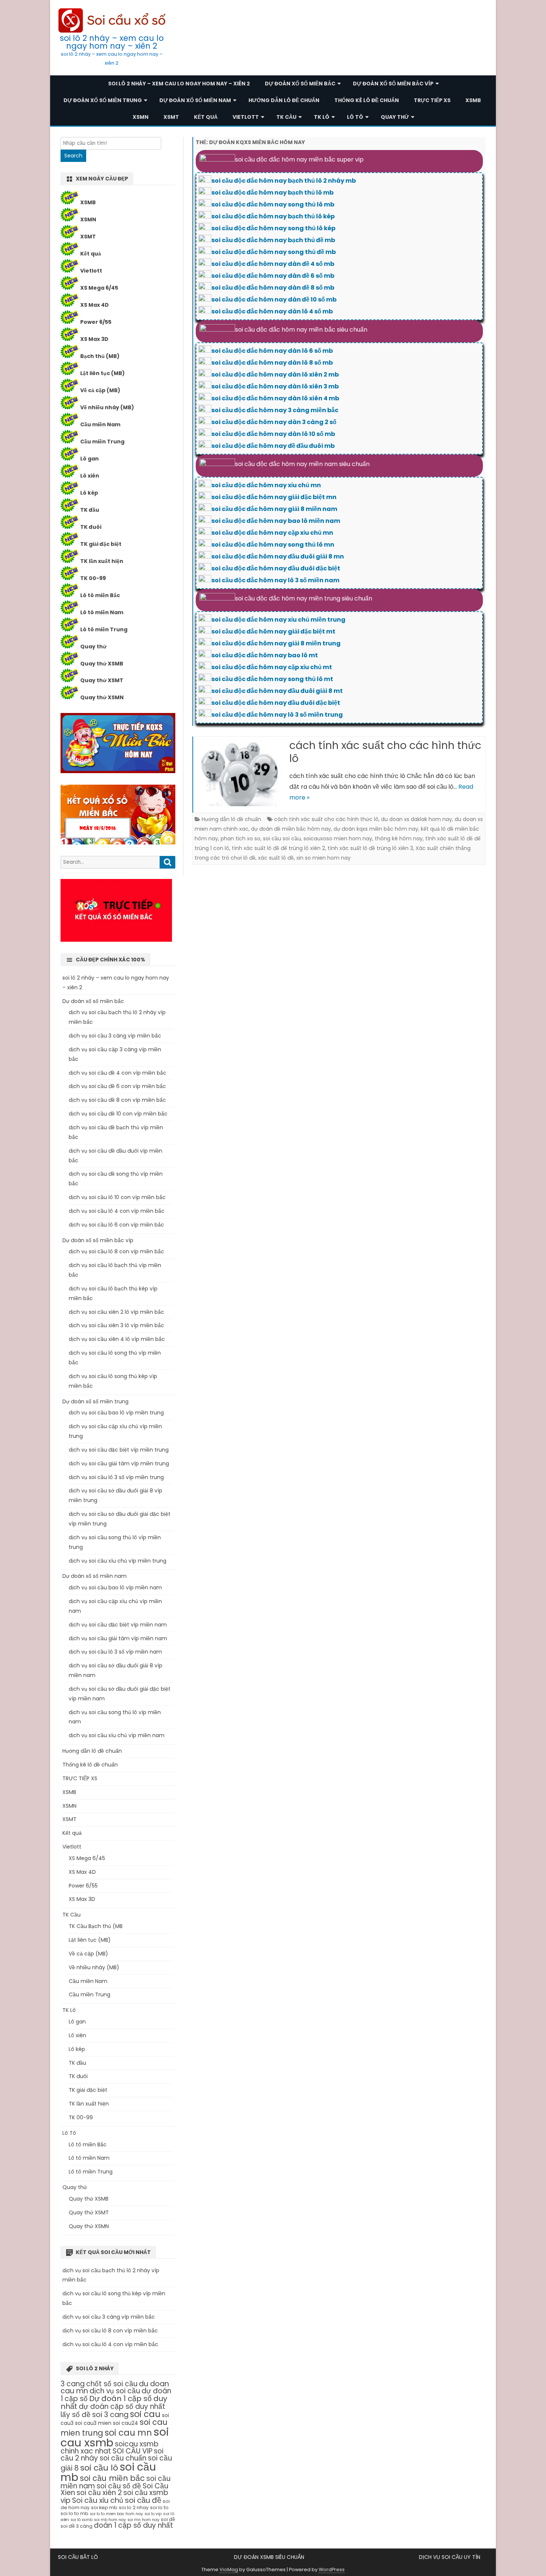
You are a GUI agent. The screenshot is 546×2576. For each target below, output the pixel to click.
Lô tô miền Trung (104, 629)
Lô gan (90, 459)
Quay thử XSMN (102, 697)
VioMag (229, 2570)
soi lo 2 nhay (134, 2507)
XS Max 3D (94, 339)
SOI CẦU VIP (132, 2451)
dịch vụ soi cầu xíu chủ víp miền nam (117, 1735)
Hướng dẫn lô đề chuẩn (284, 100)
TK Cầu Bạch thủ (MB (96, 1926)
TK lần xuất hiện (102, 561)
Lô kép (89, 493)
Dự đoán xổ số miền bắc (300, 84)
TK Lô (322, 117)
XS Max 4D (95, 305)
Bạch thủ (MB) (100, 356)
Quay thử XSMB (102, 664)
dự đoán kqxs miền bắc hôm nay (376, 829)
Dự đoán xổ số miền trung (103, 100)
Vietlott (246, 117)
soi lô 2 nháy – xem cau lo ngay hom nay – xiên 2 (112, 42)
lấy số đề (76, 2415)
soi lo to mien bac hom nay (116, 2514)
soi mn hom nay (143, 2520)
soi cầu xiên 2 (99, 2493)
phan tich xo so (240, 838)
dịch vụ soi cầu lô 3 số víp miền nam (115, 1652)
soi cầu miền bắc (112, 2478)
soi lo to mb (74, 2513)
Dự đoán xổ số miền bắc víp (393, 84)
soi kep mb (104, 2507)
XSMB (473, 100)
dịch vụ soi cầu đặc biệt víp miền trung (119, 1450)
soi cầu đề (143, 2500)
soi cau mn (128, 2433)
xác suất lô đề (276, 858)
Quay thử (395, 117)
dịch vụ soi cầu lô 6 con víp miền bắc (116, 1225)
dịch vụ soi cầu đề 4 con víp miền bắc (118, 1073)
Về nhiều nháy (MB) (107, 407)
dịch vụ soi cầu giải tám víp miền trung (119, 1463)
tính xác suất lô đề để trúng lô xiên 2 (278, 848)
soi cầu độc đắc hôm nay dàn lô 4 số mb (272, 311)
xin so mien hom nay (324, 858)
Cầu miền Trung (102, 442)
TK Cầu (286, 117)
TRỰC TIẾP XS (432, 100)
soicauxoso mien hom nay (338, 838)
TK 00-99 (93, 578)
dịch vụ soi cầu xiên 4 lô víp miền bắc (117, 1339)
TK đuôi (91, 527)
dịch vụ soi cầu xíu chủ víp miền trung (118, 1561)
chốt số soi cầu (112, 2384)
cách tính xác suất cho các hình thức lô (385, 752)
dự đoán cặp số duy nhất (122, 2406)
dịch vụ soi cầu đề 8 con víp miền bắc (117, 1100)
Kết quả (206, 117)
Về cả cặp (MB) (100, 390)
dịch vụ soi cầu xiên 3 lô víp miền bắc (116, 1325)
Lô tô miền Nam (102, 612)
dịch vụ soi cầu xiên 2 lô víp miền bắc (116, 1312)
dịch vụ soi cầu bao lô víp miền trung (116, 1413)
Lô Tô (355, 117)
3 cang (73, 2384)
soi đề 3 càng (77, 2526)
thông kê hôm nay (399, 838)
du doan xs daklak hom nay (417, 819)
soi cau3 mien (93, 2423)
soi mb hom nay (110, 2520)
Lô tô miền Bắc (100, 595)
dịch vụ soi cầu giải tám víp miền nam (118, 1638)
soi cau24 (126, 2423)
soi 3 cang (110, 2415)
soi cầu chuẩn (123, 2458)
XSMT (171, 117)
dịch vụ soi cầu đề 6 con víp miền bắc (117, 1086)
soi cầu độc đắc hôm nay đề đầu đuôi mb (273, 446)
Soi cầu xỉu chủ (98, 2500)
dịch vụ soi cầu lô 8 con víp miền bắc (116, 1251)
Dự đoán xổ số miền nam (195, 100)
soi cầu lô (99, 2468)
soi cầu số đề (119, 2486)
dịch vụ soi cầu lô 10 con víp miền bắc (117, 1197)
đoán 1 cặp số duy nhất (134, 2525)
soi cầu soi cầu (282, 838)
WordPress (332, 2570)
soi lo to (159, 2507)
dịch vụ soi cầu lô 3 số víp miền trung (116, 1477)
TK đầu (90, 510)
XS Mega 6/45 (99, 288)
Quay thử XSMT (102, 680)
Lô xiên (90, 476)
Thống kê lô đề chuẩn (367, 100)
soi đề (168, 2519)
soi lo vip (153, 2514)
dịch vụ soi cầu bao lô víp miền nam (115, 1587)
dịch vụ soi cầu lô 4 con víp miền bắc (117, 1211)
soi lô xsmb (82, 2520)
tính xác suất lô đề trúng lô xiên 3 (370, 848)
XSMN (141, 117)
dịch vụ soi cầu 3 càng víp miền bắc (115, 1036)
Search (73, 156)
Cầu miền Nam (100, 424)
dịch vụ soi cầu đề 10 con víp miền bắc (118, 1114)
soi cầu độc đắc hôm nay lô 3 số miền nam (275, 580)
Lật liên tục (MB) (103, 373)
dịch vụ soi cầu (115, 2391)
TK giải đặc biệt (101, 544)
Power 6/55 (96, 322)
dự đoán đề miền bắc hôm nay (291, 829)
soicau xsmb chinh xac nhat (110, 2448)
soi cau (145, 2414)
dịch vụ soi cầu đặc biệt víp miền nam (118, 1625)
